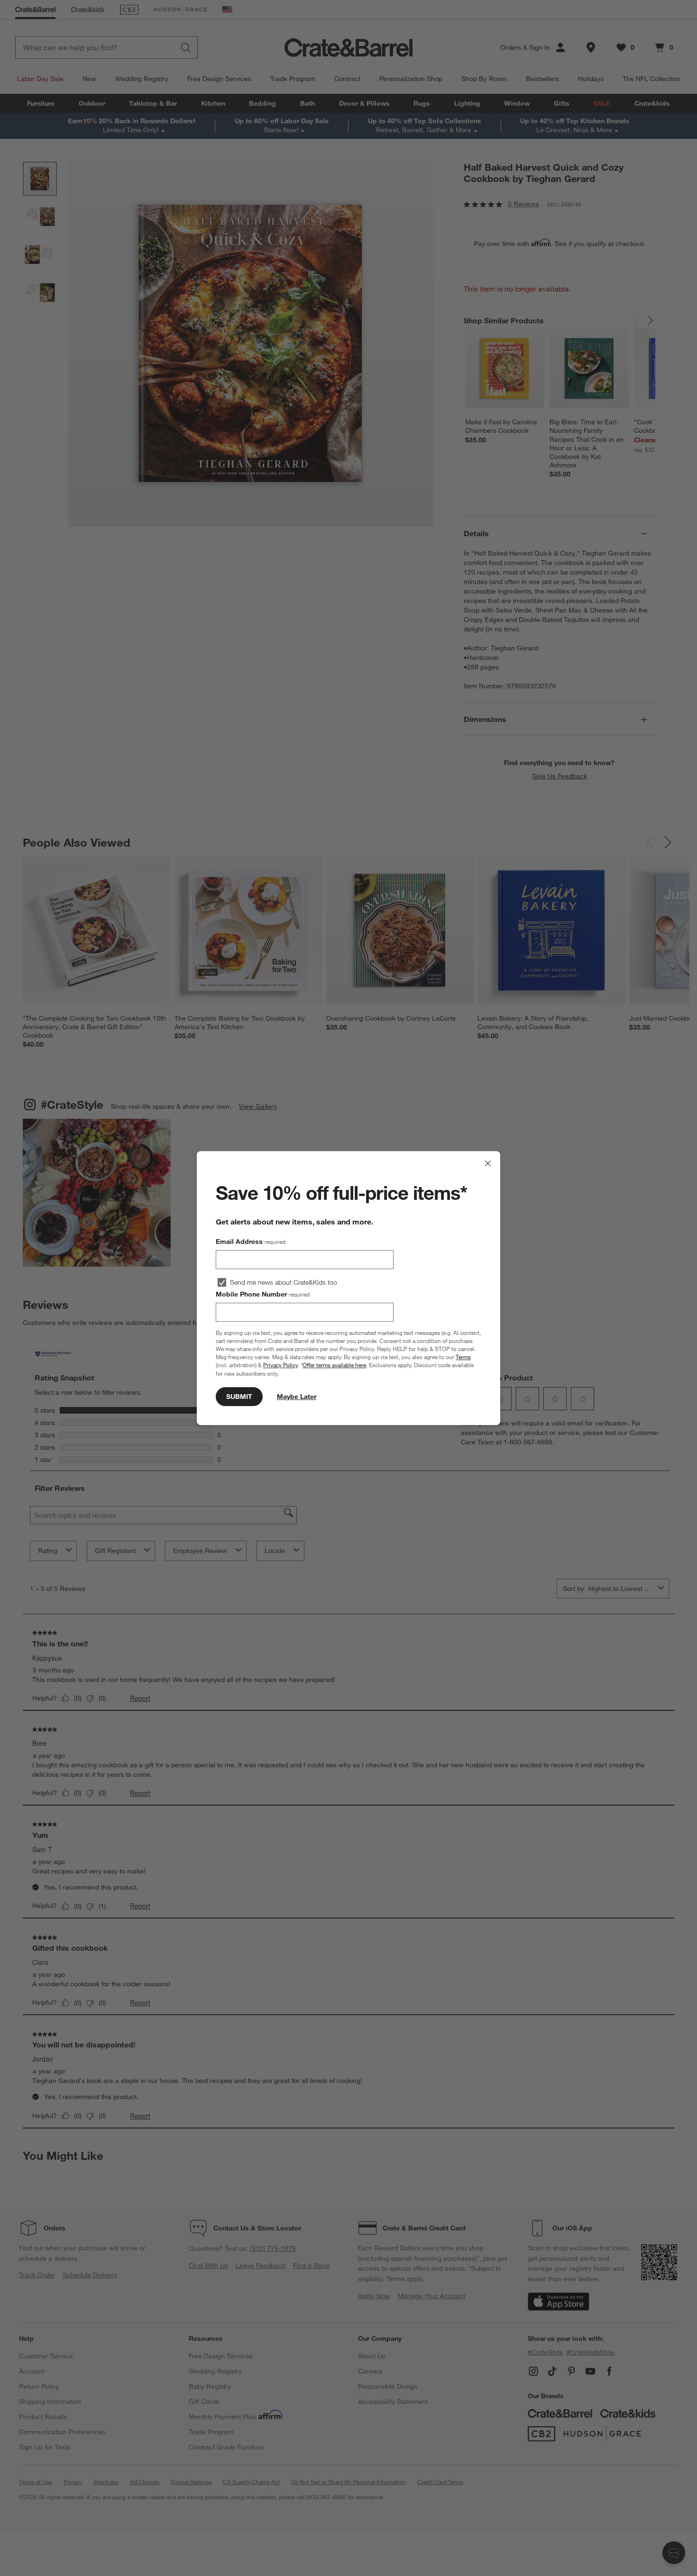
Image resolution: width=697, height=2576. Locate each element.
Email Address (251, 1242)
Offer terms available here (334, 1365)
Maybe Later (297, 1397)
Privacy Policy (280, 1365)
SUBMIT (239, 1397)
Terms (463, 1357)
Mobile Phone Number (263, 1294)
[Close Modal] (488, 1163)
